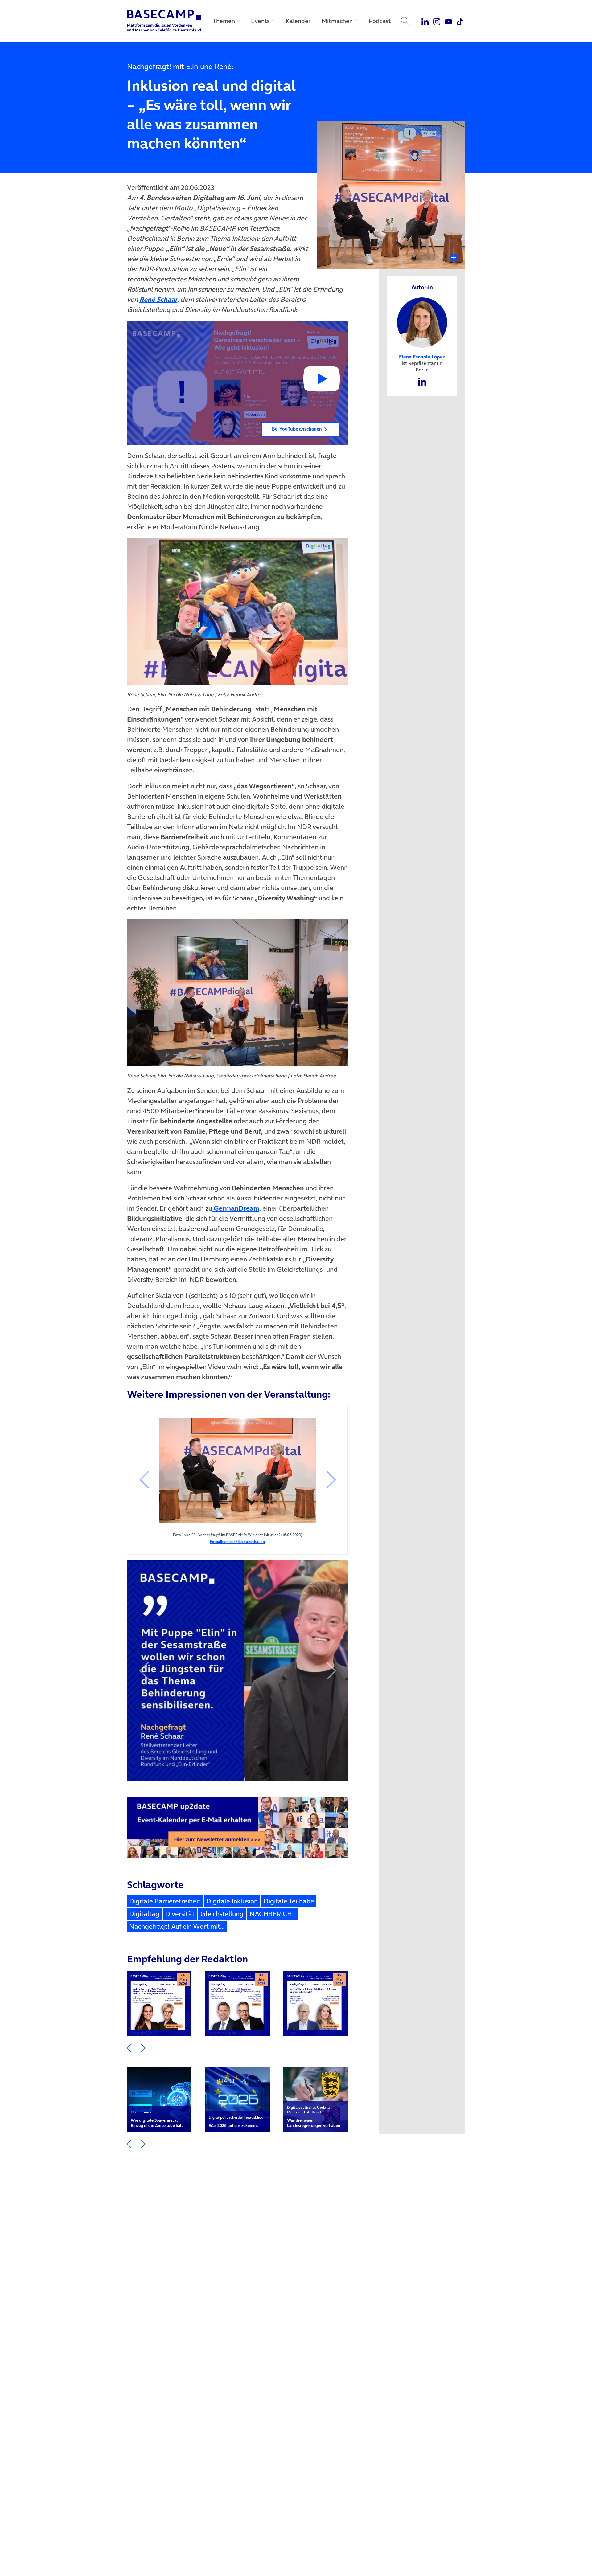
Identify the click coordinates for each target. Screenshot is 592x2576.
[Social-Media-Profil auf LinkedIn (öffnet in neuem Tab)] (422, 381)
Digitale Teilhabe (289, 1901)
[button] (237, 383)
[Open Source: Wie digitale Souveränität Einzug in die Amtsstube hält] (159, 2099)
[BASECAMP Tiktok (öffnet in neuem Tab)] (460, 21)
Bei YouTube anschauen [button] (297, 429)
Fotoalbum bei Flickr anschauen (237, 1542)
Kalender (298, 21)
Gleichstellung (222, 1914)
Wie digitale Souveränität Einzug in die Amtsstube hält (157, 2119)
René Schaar (158, 299)
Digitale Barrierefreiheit (165, 1901)
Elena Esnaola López (422, 357)
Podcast (380, 21)
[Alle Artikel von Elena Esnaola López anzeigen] (422, 322)
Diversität (180, 1914)
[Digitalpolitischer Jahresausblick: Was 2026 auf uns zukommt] (237, 2099)
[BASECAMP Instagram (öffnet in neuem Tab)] (437, 21)
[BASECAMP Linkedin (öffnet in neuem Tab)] (425, 21)
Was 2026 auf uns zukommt (236, 2121)
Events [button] (260, 21)
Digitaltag (144, 1914)
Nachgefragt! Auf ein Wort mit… (177, 1926)
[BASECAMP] (164, 21)
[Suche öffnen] (405, 21)
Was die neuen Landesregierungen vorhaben (314, 2117)
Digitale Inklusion (232, 1901)
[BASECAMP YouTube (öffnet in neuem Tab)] (448, 21)
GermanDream (236, 1208)
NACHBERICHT (273, 1914)
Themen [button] (224, 21)
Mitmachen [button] (337, 21)
